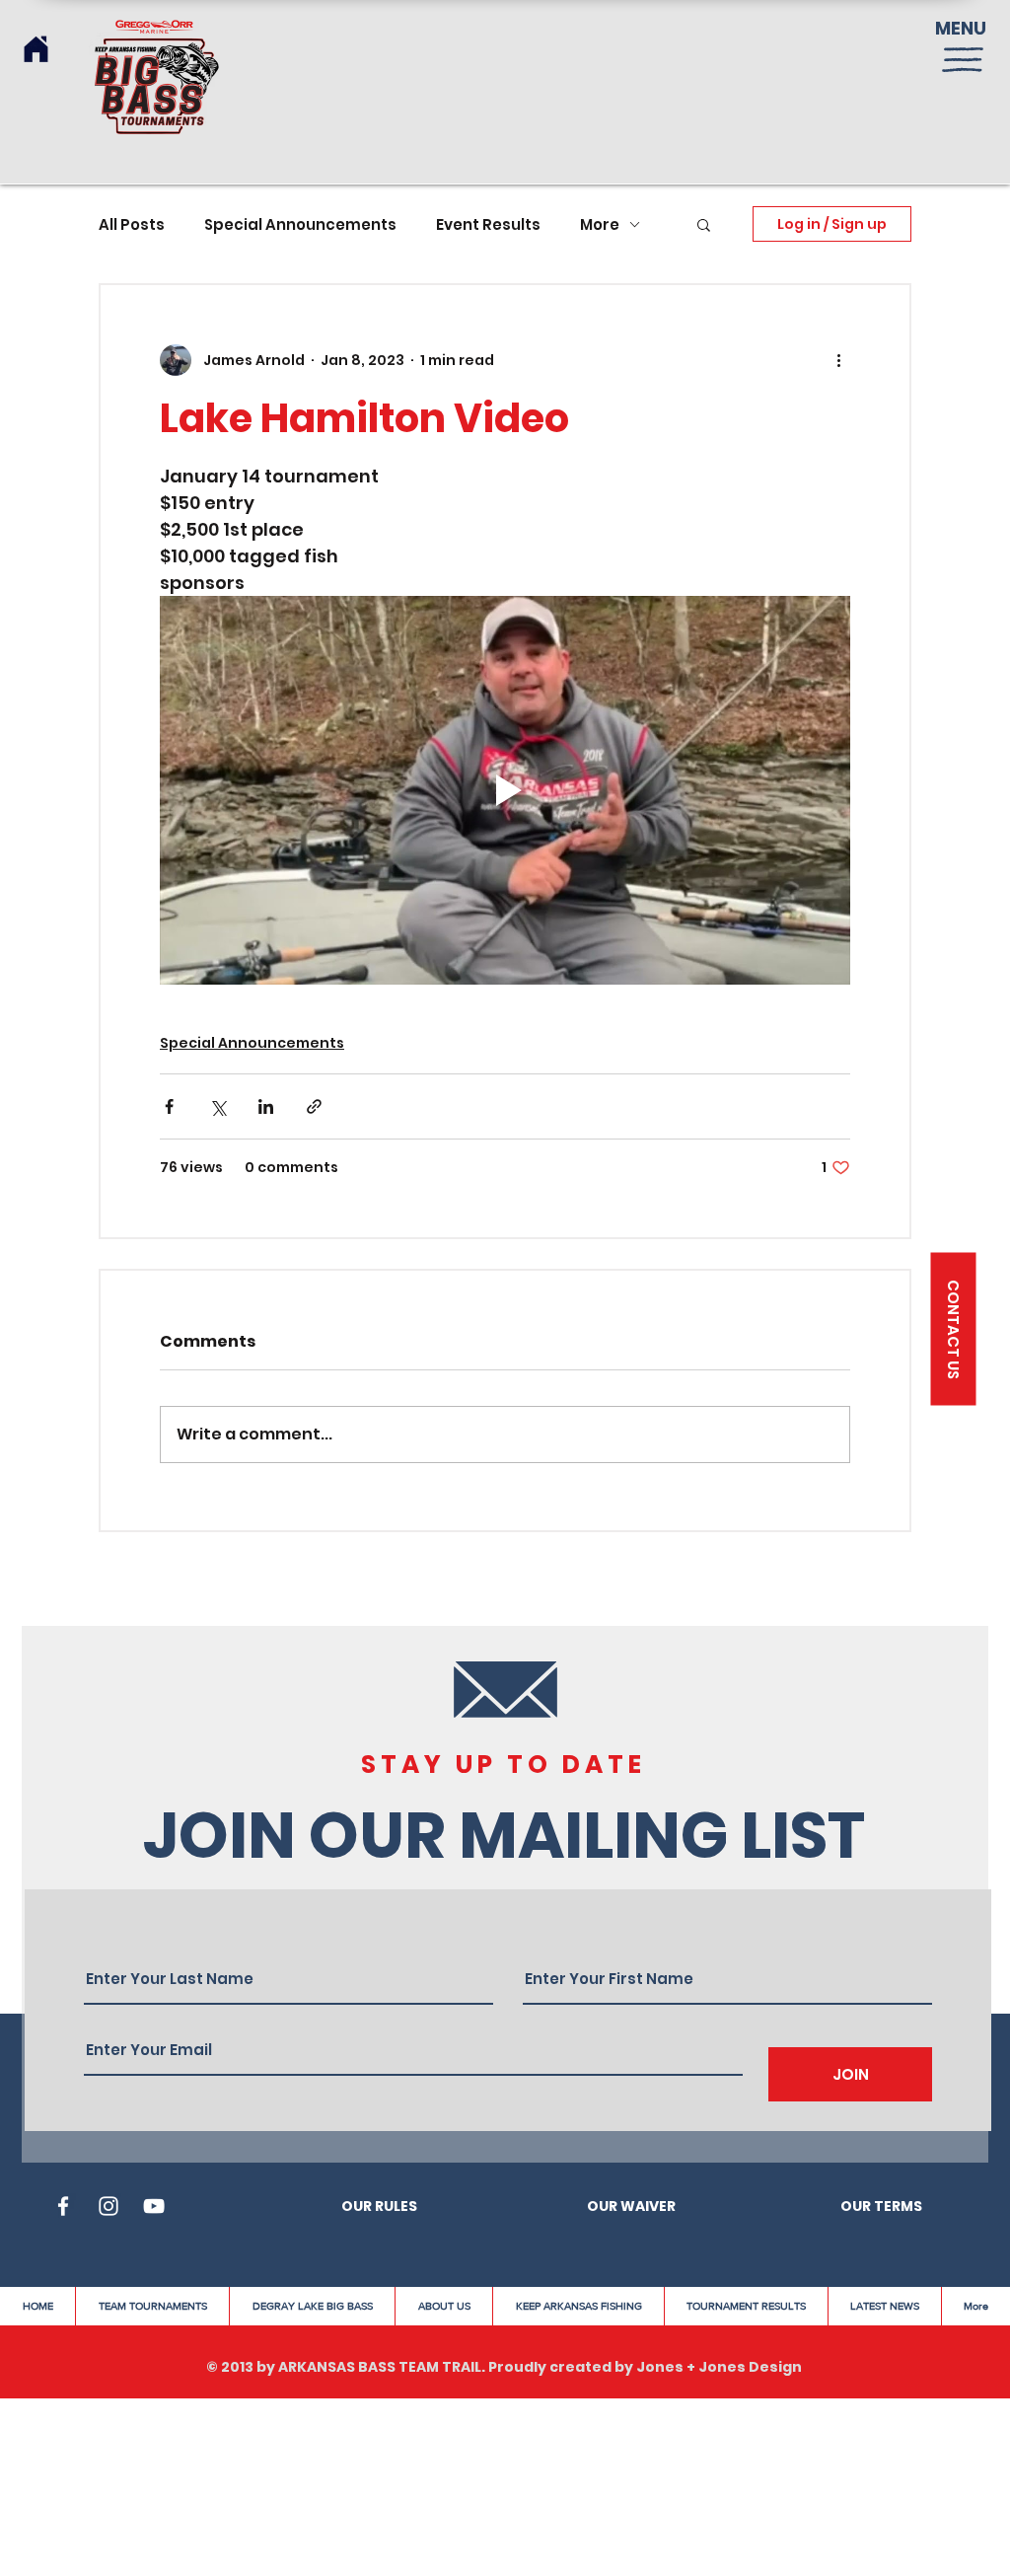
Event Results (488, 224)
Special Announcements (300, 224)
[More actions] (838, 360)
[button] (963, 60)
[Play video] (505, 790)
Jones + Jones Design (719, 2367)
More (600, 224)
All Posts (132, 224)
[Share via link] (314, 1106)
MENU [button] (961, 28)
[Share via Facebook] (169, 1106)
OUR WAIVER (631, 2206)
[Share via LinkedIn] (266, 1106)
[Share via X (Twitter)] (217, 1106)
